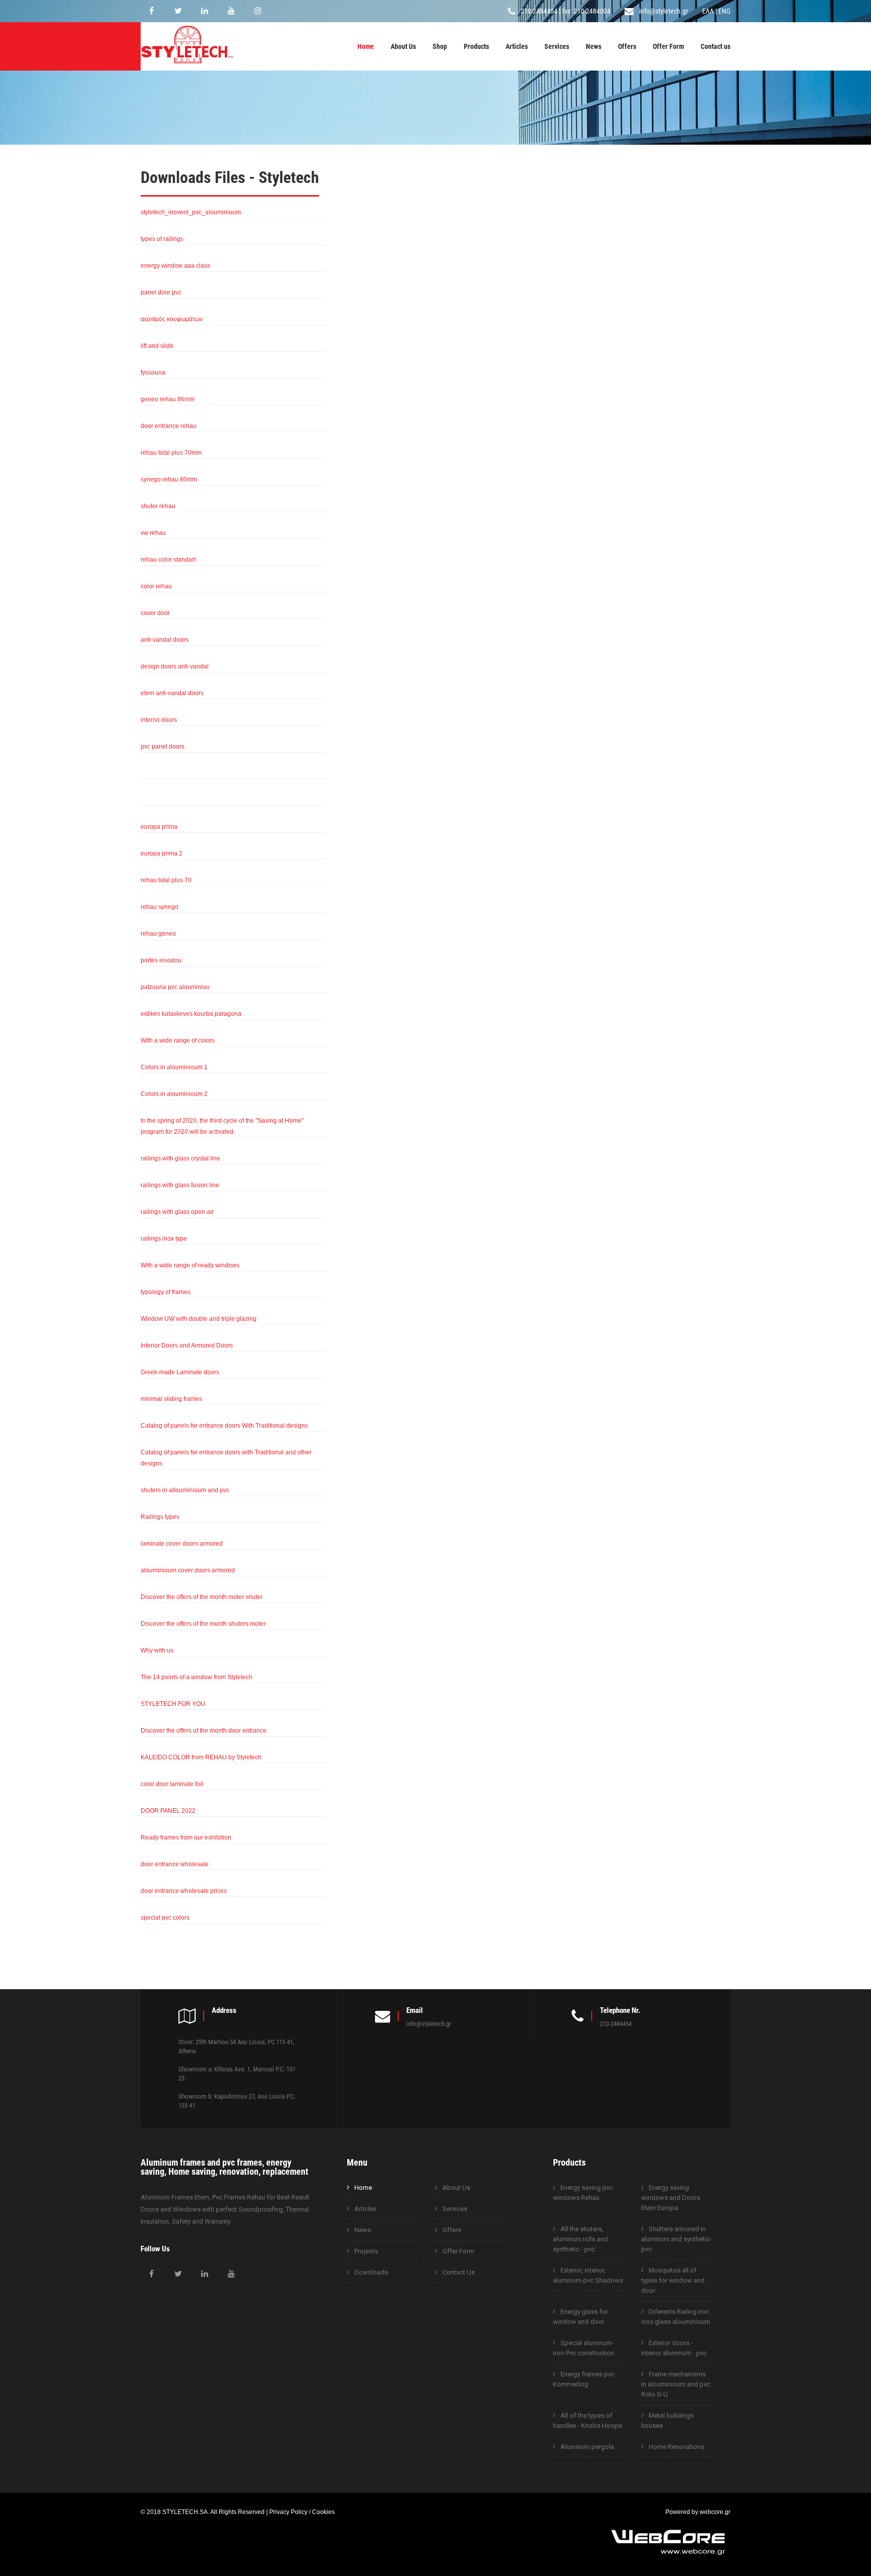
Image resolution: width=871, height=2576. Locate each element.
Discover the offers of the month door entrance (204, 1730)
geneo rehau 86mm (168, 399)
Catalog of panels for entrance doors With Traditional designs (224, 1425)
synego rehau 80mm (169, 479)
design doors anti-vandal (175, 666)
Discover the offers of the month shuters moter (203, 1623)
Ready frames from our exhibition (186, 1837)
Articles (517, 46)
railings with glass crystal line (180, 1158)
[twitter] (178, 11)
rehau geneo (158, 933)
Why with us (157, 1650)
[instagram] (258, 11)
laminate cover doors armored (182, 1543)
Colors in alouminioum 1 (174, 1067)
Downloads (371, 2272)
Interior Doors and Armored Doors (187, 1345)
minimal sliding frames (171, 1399)
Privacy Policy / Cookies (302, 2512)
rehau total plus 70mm (171, 452)
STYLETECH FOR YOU (173, 1704)
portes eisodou (161, 960)
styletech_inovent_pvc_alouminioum (191, 212)
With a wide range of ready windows (190, 1265)
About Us (403, 46)
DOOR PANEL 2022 (168, 1811)
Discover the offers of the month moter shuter (202, 1597)
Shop (440, 46)
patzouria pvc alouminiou (175, 987)
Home (366, 46)
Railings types (160, 1517)
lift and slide (157, 346)
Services (557, 46)
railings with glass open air (177, 1212)
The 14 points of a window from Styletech (197, 1677)
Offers (627, 46)
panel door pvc (161, 292)
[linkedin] (205, 11)
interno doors (159, 720)
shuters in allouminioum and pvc (185, 1490)
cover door (155, 613)
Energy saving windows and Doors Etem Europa (671, 2198)
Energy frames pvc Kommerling (584, 2379)
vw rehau (153, 533)
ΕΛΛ (708, 11)
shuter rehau (158, 506)
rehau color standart (168, 559)
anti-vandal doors (165, 639)
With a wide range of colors (178, 1040)
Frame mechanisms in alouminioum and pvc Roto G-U (676, 2384)
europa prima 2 (162, 853)
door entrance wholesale (175, 1864)
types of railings (162, 239)
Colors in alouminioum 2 (174, 1094)
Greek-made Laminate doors (180, 1372)
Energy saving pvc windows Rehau (583, 2193)
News (594, 46)
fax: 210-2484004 (586, 11)
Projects (366, 2251)
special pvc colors (165, 1917)
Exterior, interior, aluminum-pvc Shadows (588, 2275)
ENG (724, 11)
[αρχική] (187, 65)
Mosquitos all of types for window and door (673, 2280)
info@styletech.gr (664, 11)
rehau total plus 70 (166, 880)
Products (476, 46)
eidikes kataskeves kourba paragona (191, 1014)
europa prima (159, 826)
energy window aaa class (175, 265)
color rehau (156, 586)
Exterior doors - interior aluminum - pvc (674, 2348)
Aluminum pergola (587, 2447)
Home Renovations (676, 2447)
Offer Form (668, 46)
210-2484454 (539, 11)
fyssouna (153, 372)
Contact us (716, 46)
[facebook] (151, 11)
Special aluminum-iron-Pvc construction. (584, 2348)
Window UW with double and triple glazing (199, 1318)
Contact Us (459, 2272)
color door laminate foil (172, 1784)
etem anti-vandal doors (172, 693)
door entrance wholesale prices (184, 1891)
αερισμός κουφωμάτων (172, 319)
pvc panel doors (163, 746)
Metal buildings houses (667, 2420)
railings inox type (164, 1238)
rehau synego (160, 907)
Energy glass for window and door (580, 2317)
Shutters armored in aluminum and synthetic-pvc (676, 2239)
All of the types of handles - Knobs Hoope (587, 2420)
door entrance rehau (169, 426)
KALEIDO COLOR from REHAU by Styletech (201, 1757)
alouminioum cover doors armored (188, 1570)
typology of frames (166, 1292)
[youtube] (231, 11)
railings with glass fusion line (180, 1185)
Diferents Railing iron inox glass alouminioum (676, 2317)
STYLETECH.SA (185, 2512)
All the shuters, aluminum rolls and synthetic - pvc (580, 2239)
